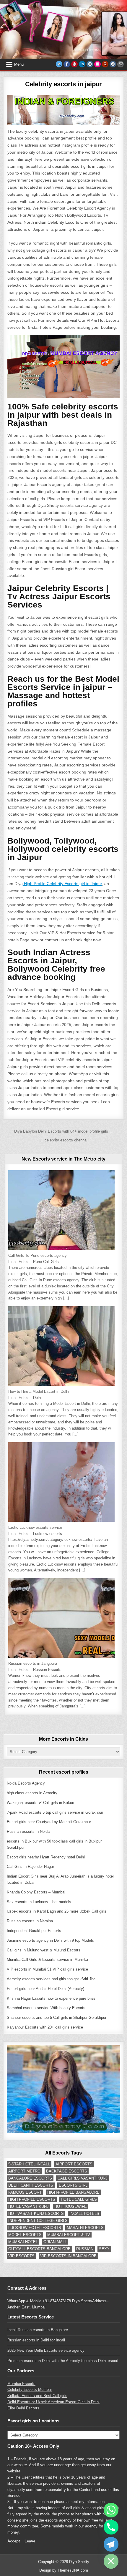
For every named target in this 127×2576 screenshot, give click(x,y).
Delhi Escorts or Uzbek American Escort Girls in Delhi (53, 2402)
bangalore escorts (30, 2178)
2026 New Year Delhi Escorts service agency (46, 2350)
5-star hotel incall (29, 2164)
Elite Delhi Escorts (23, 2408)
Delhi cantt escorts (31, 2185)
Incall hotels (84, 2214)
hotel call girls (79, 2199)
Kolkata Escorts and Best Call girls (37, 2396)
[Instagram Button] (90, 64)
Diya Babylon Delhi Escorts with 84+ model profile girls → (64, 1131)
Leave (30, 2541)
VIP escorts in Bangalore (68, 2256)
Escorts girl (73, 2185)
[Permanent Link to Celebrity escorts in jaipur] (64, 110)
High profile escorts (32, 2199)
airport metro (24, 2171)
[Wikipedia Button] (121, 64)
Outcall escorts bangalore (39, 2249)
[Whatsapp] (111, 2510)
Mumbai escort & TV (69, 2235)
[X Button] (59, 64)
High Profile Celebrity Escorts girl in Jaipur (62, 884)
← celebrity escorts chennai (63, 1140)
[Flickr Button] (97, 64)
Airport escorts (74, 2164)
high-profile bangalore (73, 2192)
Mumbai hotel (23, 2242)
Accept (14, 2541)
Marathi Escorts (85, 2228)
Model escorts (25, 2235)
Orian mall (55, 2242)
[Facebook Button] (67, 64)
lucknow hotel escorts (35, 2228)
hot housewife (71, 2206)
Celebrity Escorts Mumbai (30, 2390)
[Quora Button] (105, 64)
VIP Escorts (21, 2256)
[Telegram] (111, 2544)
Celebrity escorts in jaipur (64, 84)
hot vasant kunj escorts (36, 2214)
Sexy (104, 2249)
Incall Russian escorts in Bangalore (38, 2330)
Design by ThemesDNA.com (64, 2570)
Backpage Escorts (67, 2171)
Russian (85, 2249)
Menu (19, 64)
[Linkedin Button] (82, 64)
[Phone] (111, 2527)
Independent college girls (38, 2221)
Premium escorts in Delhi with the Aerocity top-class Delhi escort (63, 2361)
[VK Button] (113, 64)
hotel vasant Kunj (29, 2206)
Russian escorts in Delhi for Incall (36, 2340)
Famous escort (25, 2192)
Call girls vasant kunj (83, 2178)
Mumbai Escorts (21, 2384)
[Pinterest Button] (74, 64)
